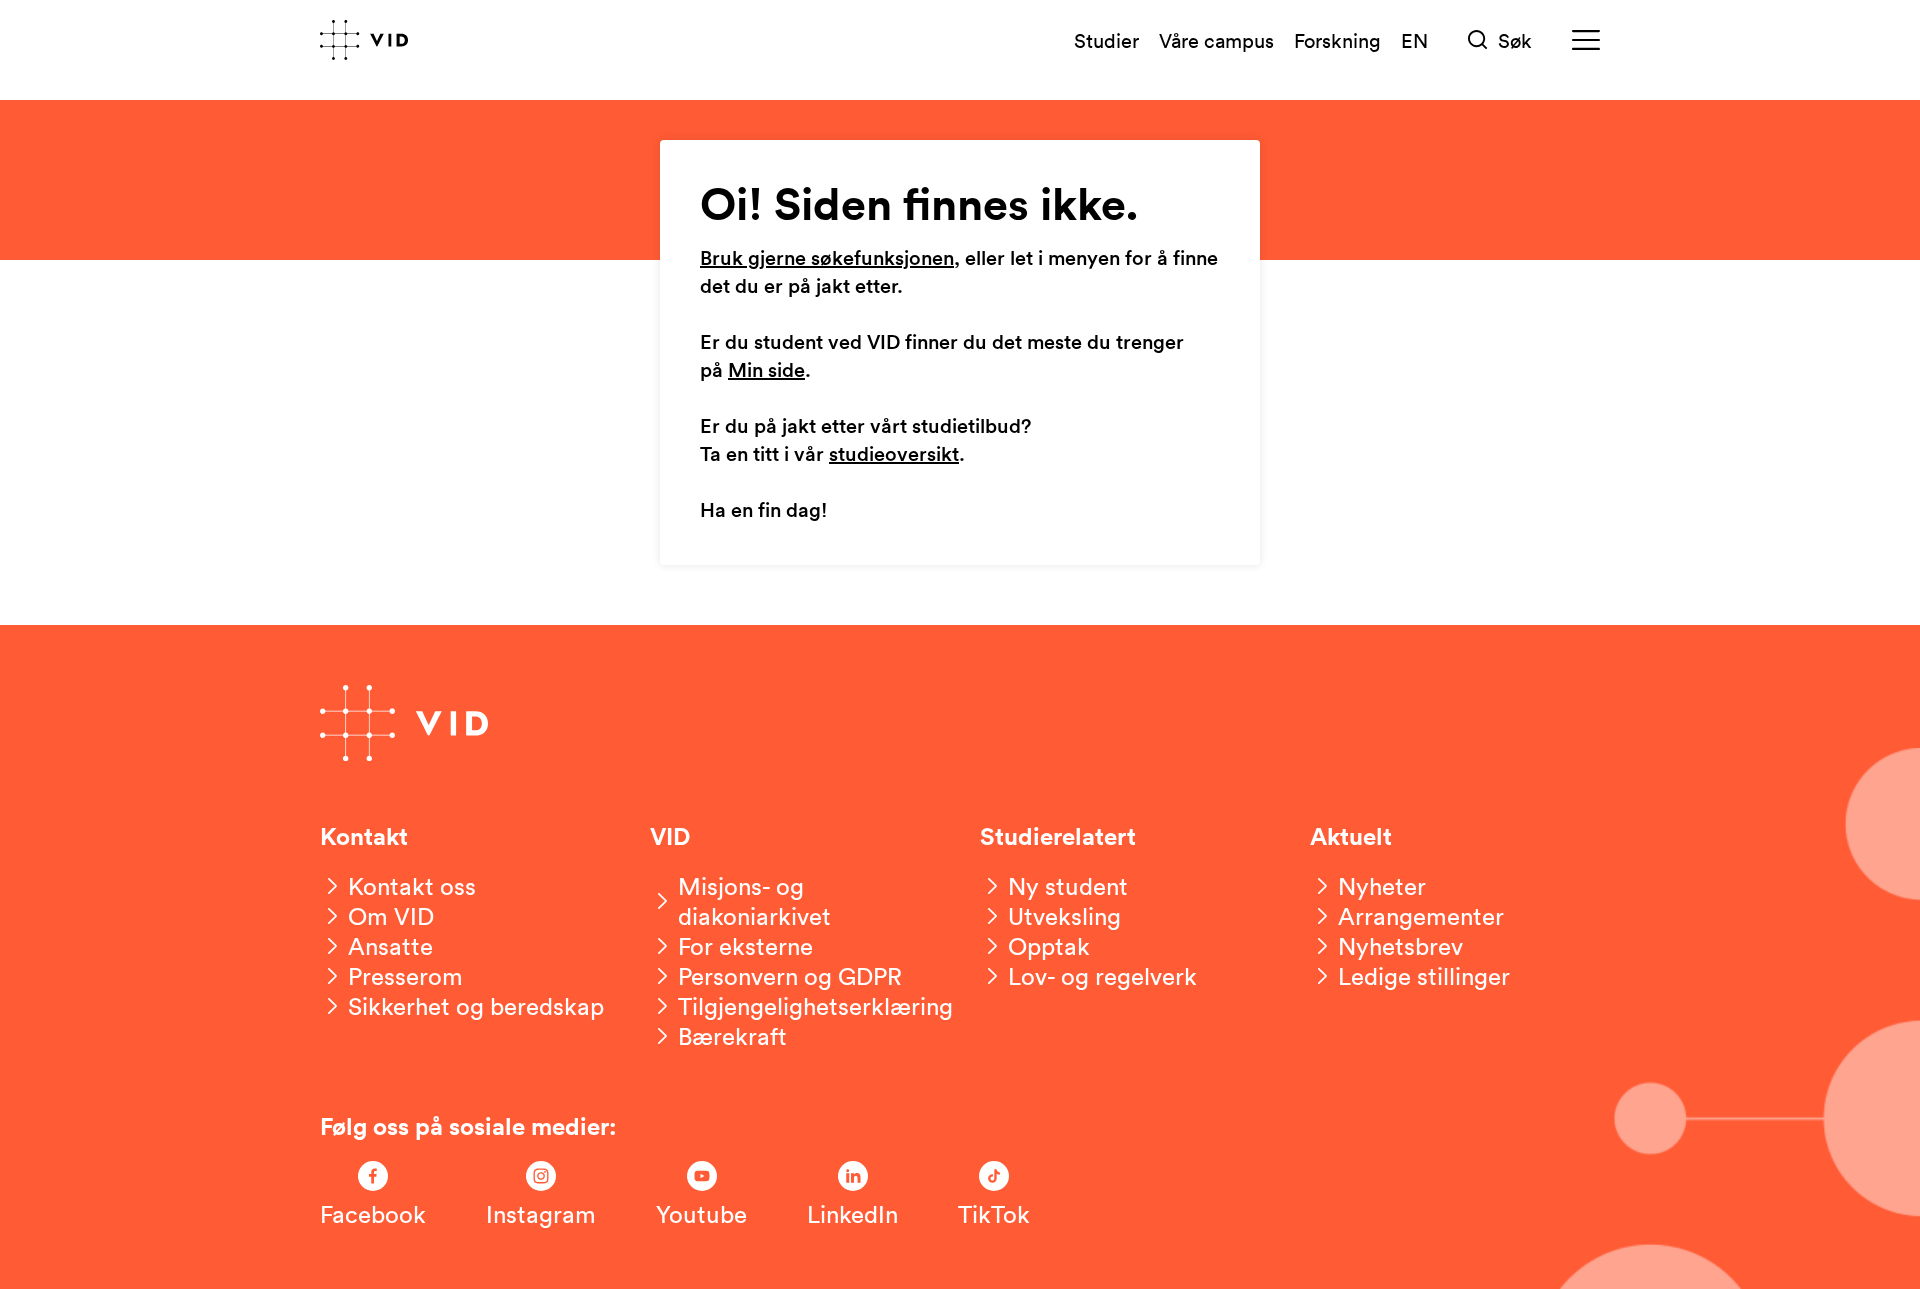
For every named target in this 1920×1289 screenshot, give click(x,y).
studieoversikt (894, 455)
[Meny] (1586, 40)
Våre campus (1216, 40)
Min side (766, 371)
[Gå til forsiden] (364, 40)
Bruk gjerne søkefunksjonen (827, 259)
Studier (1106, 40)
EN (1414, 40)
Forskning (1337, 40)
